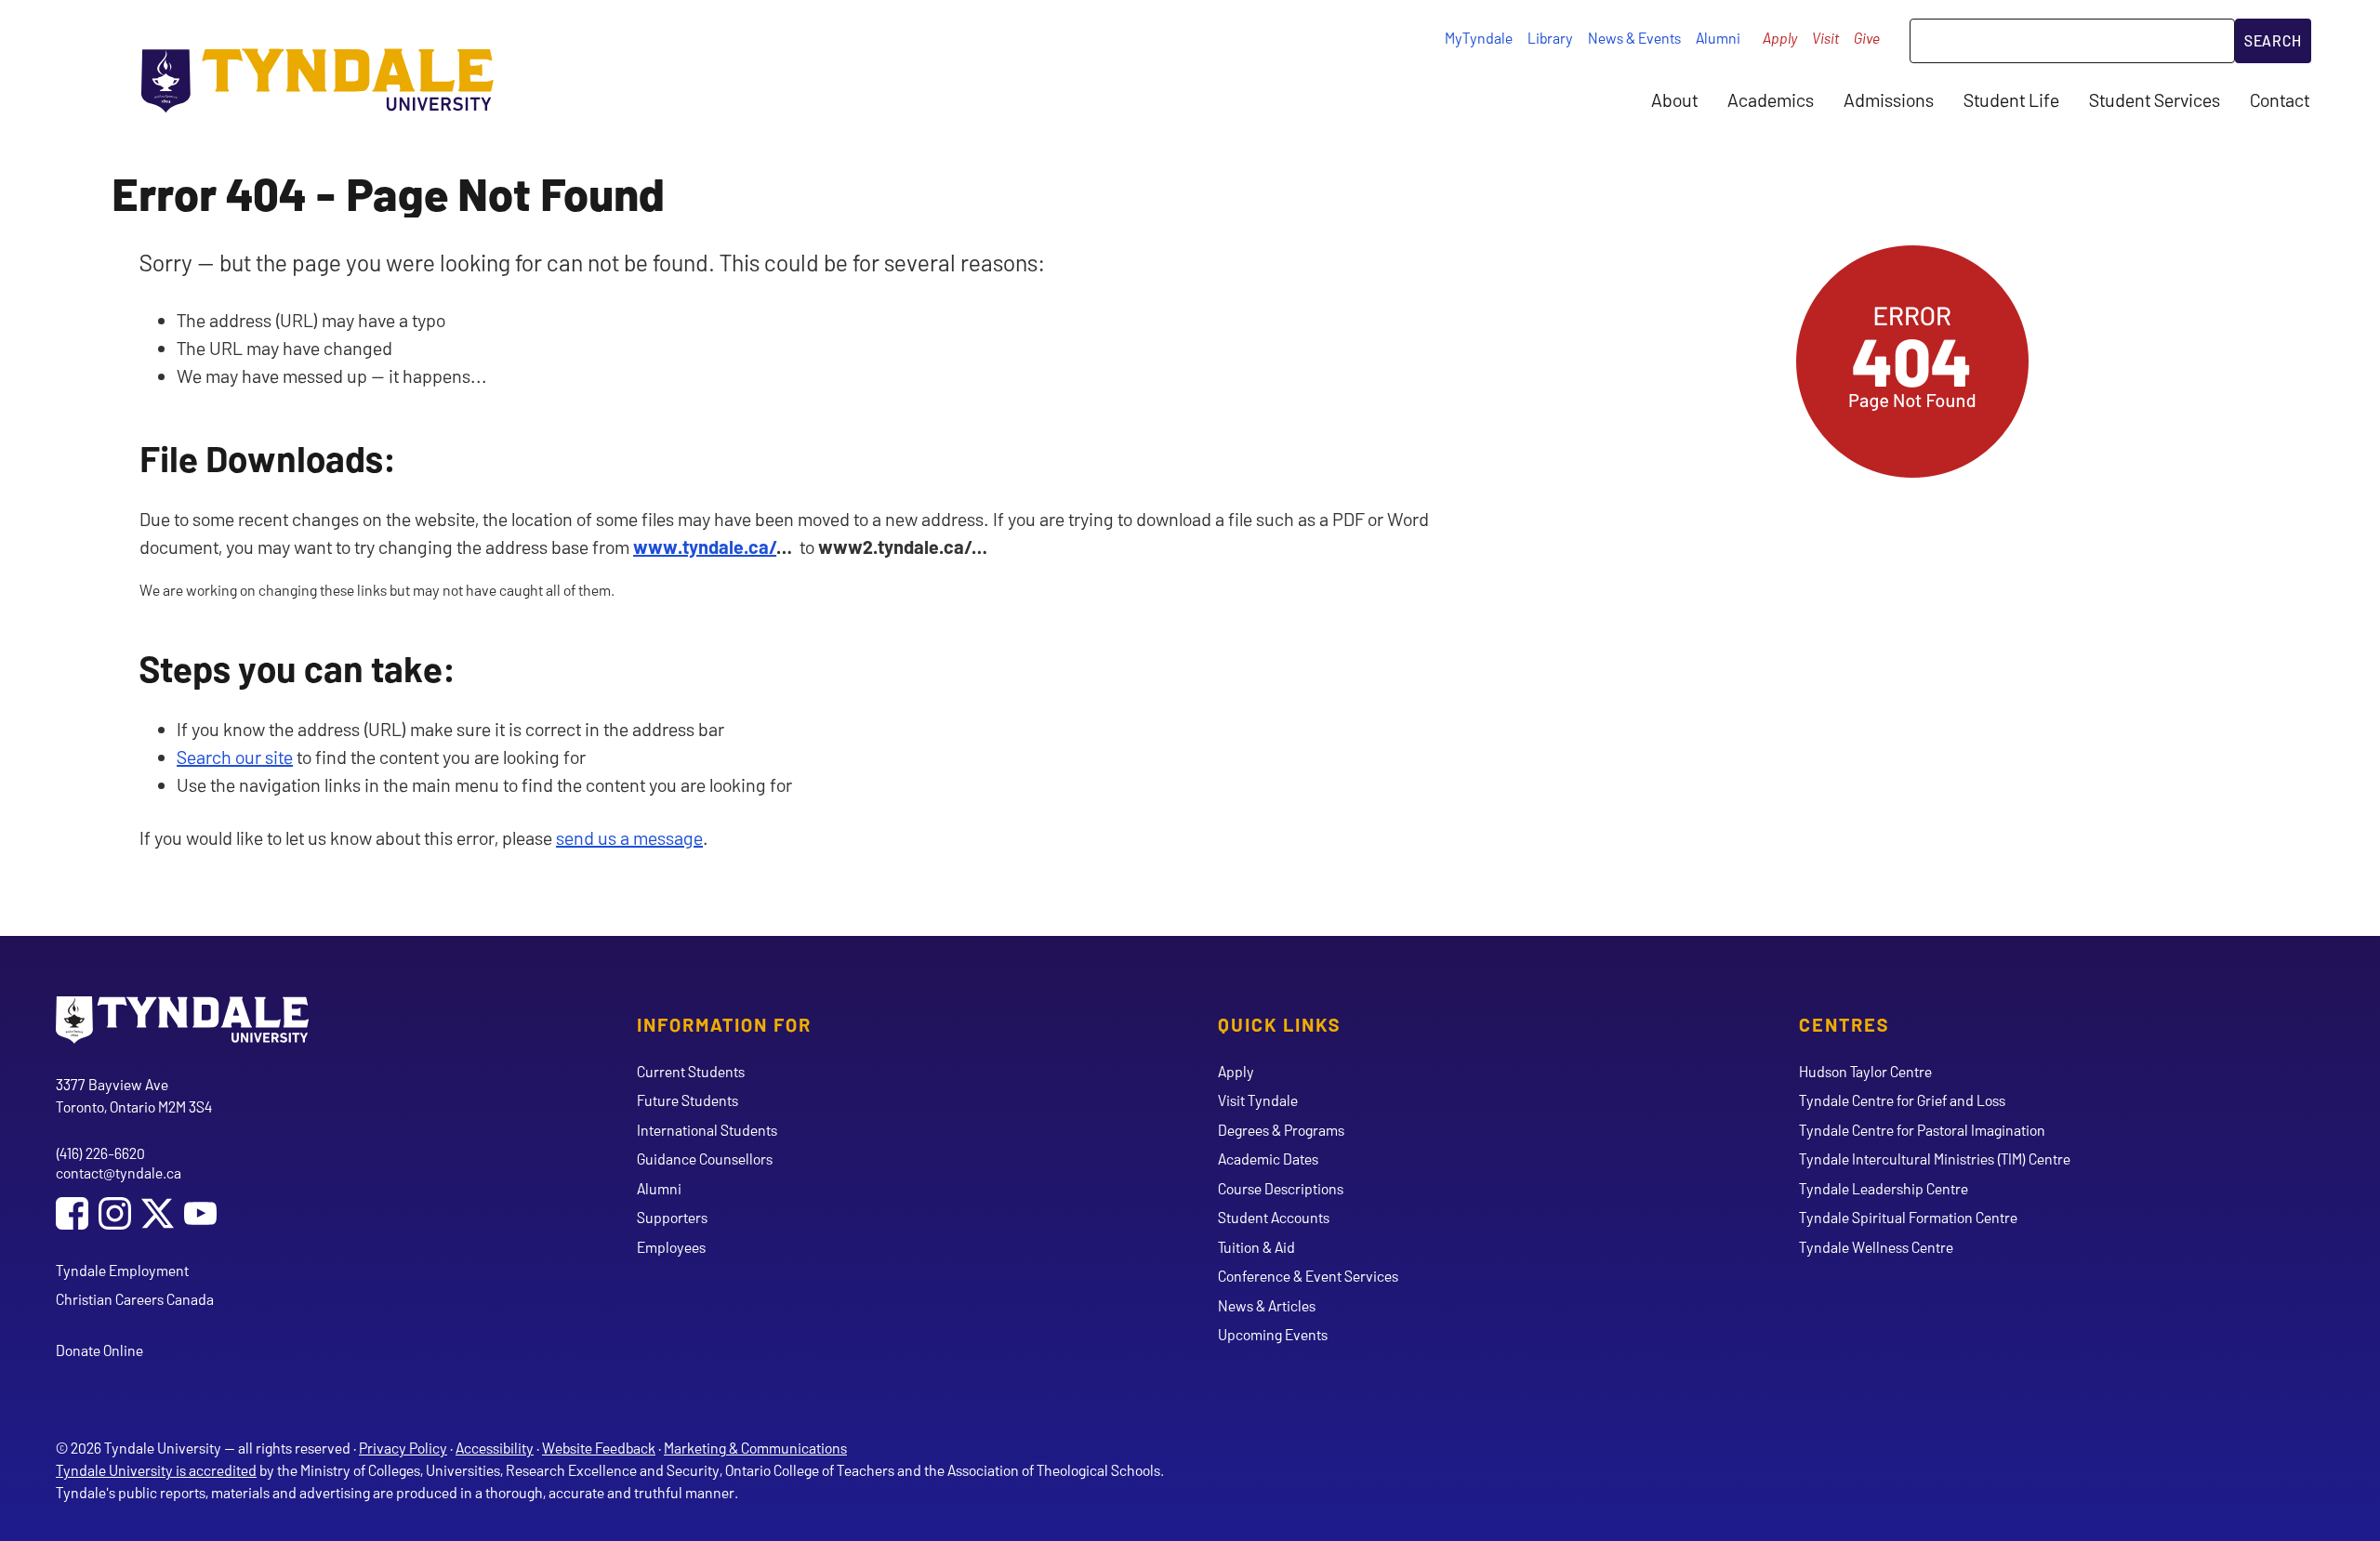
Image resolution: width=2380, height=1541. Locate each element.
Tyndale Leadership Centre (1884, 1188)
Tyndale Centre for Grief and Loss (1902, 1100)
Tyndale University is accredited (156, 1470)
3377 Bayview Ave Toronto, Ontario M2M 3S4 (134, 1095)
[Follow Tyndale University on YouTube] (200, 1215)
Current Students (691, 1071)
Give (1867, 38)
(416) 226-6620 (100, 1153)
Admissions (1889, 99)
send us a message (629, 837)
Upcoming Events (1273, 1334)
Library (1550, 38)
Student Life (2011, 99)
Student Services (2155, 99)
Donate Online (99, 1350)
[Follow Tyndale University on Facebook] (72, 1215)
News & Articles (1267, 1305)
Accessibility (495, 1448)
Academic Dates (1268, 1159)
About (1674, 99)
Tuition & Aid (1256, 1247)
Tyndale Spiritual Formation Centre (1908, 1217)
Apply (1780, 38)
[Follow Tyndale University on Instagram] (115, 1215)
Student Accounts (1274, 1217)
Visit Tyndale (1258, 1100)
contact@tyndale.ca (119, 1172)
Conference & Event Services (1308, 1276)
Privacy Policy (403, 1448)
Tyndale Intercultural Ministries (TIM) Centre (1935, 1159)
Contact (2280, 99)
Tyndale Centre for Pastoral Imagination (1922, 1130)
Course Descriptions (1281, 1188)
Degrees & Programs (1281, 1130)
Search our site (235, 757)
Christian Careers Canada (135, 1299)
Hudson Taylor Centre (1865, 1071)
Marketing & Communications (755, 1448)
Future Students (688, 1100)
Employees (671, 1247)
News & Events (1634, 38)
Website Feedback (599, 1448)
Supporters (672, 1217)
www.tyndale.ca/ (705, 547)
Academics (1771, 99)
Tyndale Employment (122, 1270)
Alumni (1718, 38)
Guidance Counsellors (705, 1159)
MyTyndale (1479, 38)
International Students (707, 1130)
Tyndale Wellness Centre (1876, 1247)
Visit (1825, 38)
